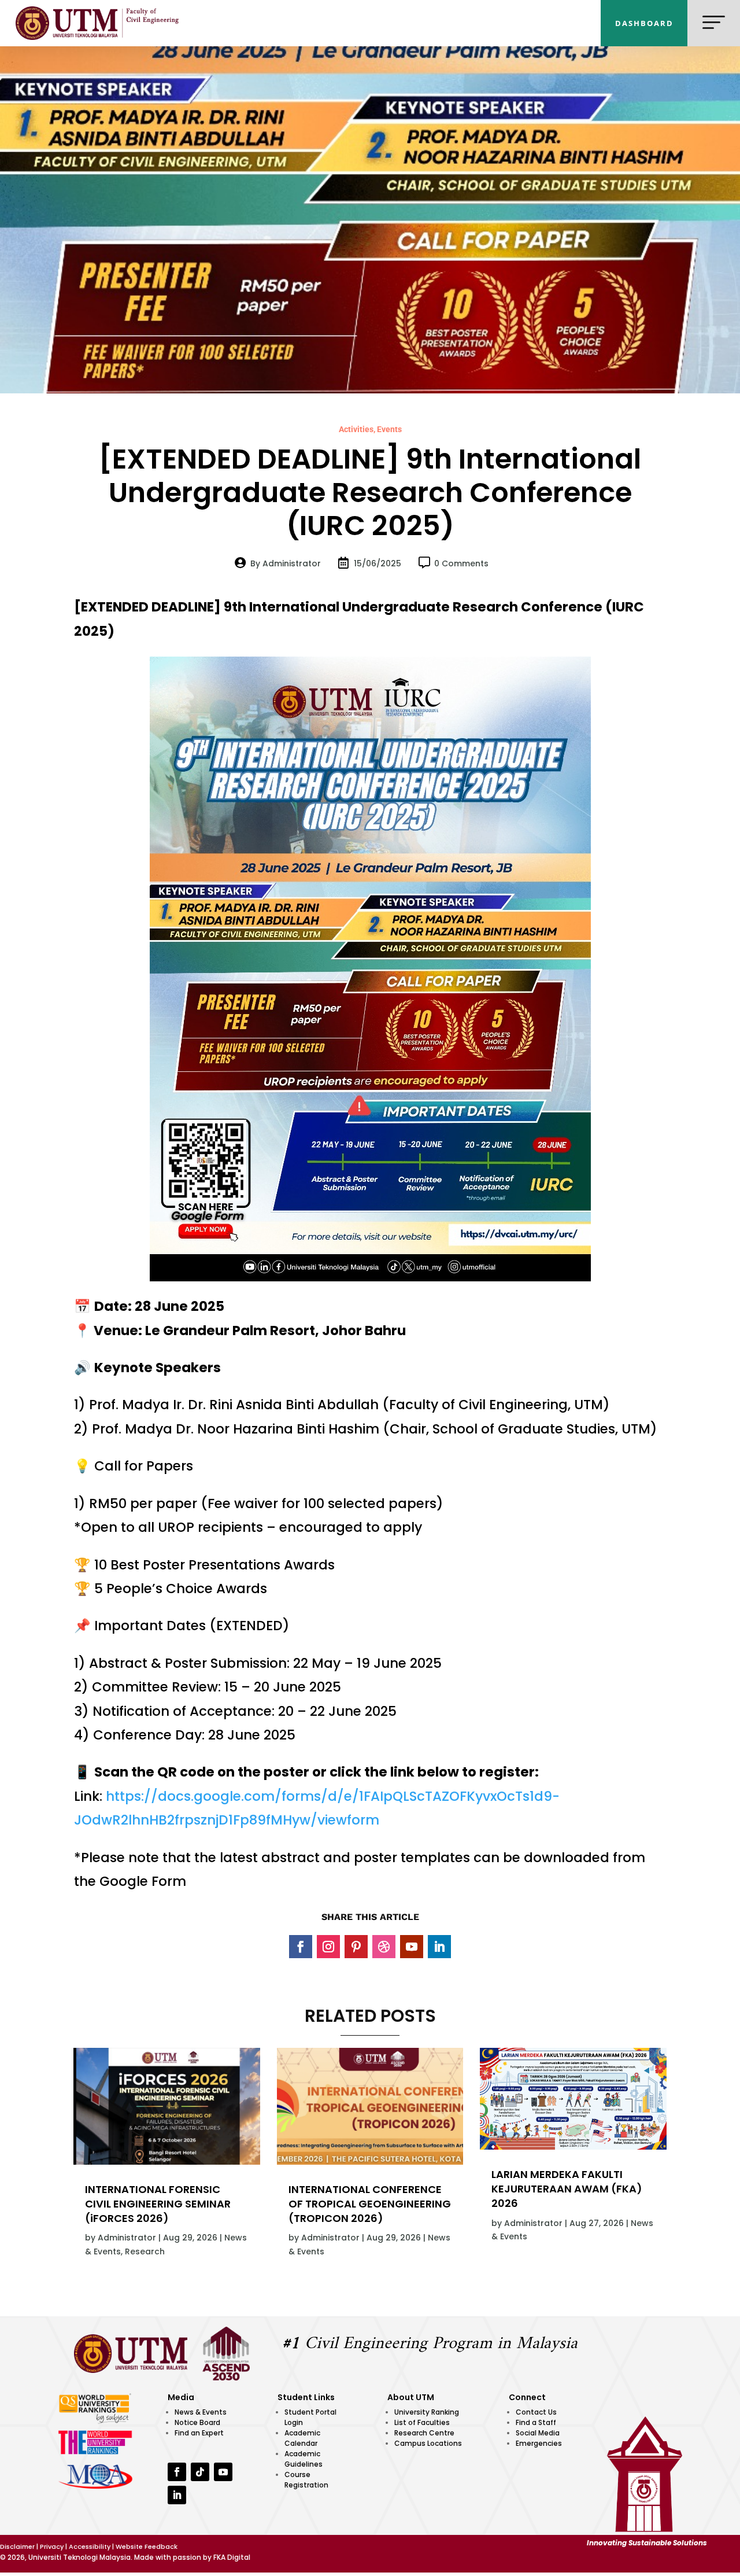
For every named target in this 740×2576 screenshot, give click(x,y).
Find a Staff (536, 2422)
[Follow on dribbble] (384, 1947)
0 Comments (461, 563)
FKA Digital (232, 2557)
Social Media (538, 2433)
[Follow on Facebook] (301, 1947)
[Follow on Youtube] (412, 1947)
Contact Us (536, 2412)
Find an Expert (199, 2433)
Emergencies (539, 2443)
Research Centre (424, 2433)
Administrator (127, 2238)
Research (145, 2251)
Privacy (52, 2546)
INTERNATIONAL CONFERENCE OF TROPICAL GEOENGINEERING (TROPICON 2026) (370, 2204)
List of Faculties (422, 2422)
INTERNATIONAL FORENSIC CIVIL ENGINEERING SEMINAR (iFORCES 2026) (158, 2204)
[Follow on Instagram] (328, 1947)
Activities (356, 429)
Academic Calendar (302, 2438)
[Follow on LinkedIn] (439, 1947)
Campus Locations (428, 2443)
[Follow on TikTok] (200, 2472)
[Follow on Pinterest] (356, 1947)
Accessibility (90, 2546)
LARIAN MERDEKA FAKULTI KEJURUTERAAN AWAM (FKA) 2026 (567, 2189)
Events (389, 429)
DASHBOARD (644, 23)
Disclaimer (17, 2546)
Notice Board (197, 2422)
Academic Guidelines (304, 2459)
